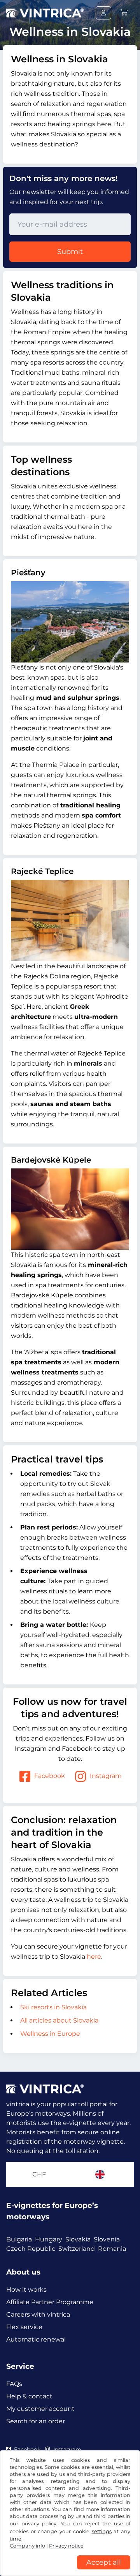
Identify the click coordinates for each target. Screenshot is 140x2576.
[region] (70, 2570)
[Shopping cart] (124, 13)
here (94, 1957)
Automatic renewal (36, 2339)
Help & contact (29, 2396)
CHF (39, 2174)
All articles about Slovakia (59, 2020)
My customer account (40, 2409)
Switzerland (77, 2249)
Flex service (24, 2327)
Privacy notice (66, 2546)
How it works (26, 2290)
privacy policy (39, 2524)
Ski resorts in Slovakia (53, 2007)
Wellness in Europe (50, 2034)
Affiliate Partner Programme (50, 2302)
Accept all (104, 2562)
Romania (112, 2249)
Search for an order (36, 2421)
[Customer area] (103, 13)
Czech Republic (31, 2249)
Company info (27, 2546)
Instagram (106, 1776)
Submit (70, 252)
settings (102, 2531)
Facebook (50, 1776)
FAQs (14, 2384)
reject (92, 2524)
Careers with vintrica (38, 2314)
